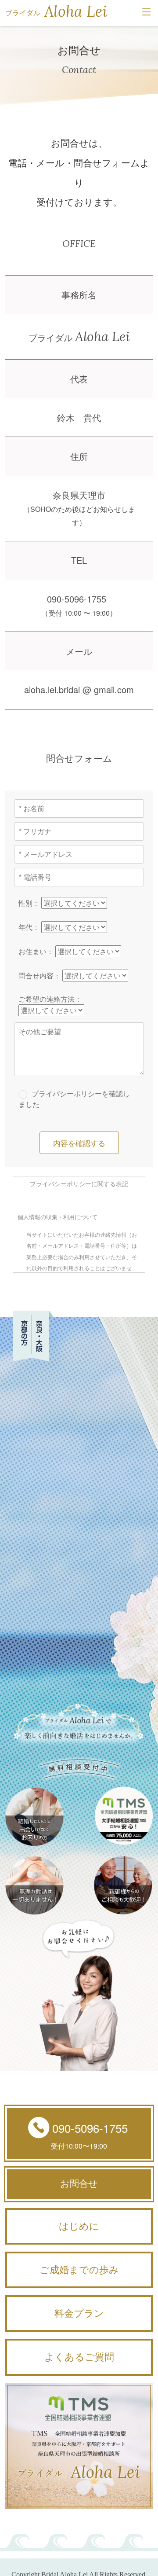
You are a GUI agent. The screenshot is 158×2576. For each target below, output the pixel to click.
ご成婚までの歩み (79, 2270)
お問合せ (79, 2184)
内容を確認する (79, 1143)
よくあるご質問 (79, 2357)
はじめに (79, 2226)
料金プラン (79, 2313)
